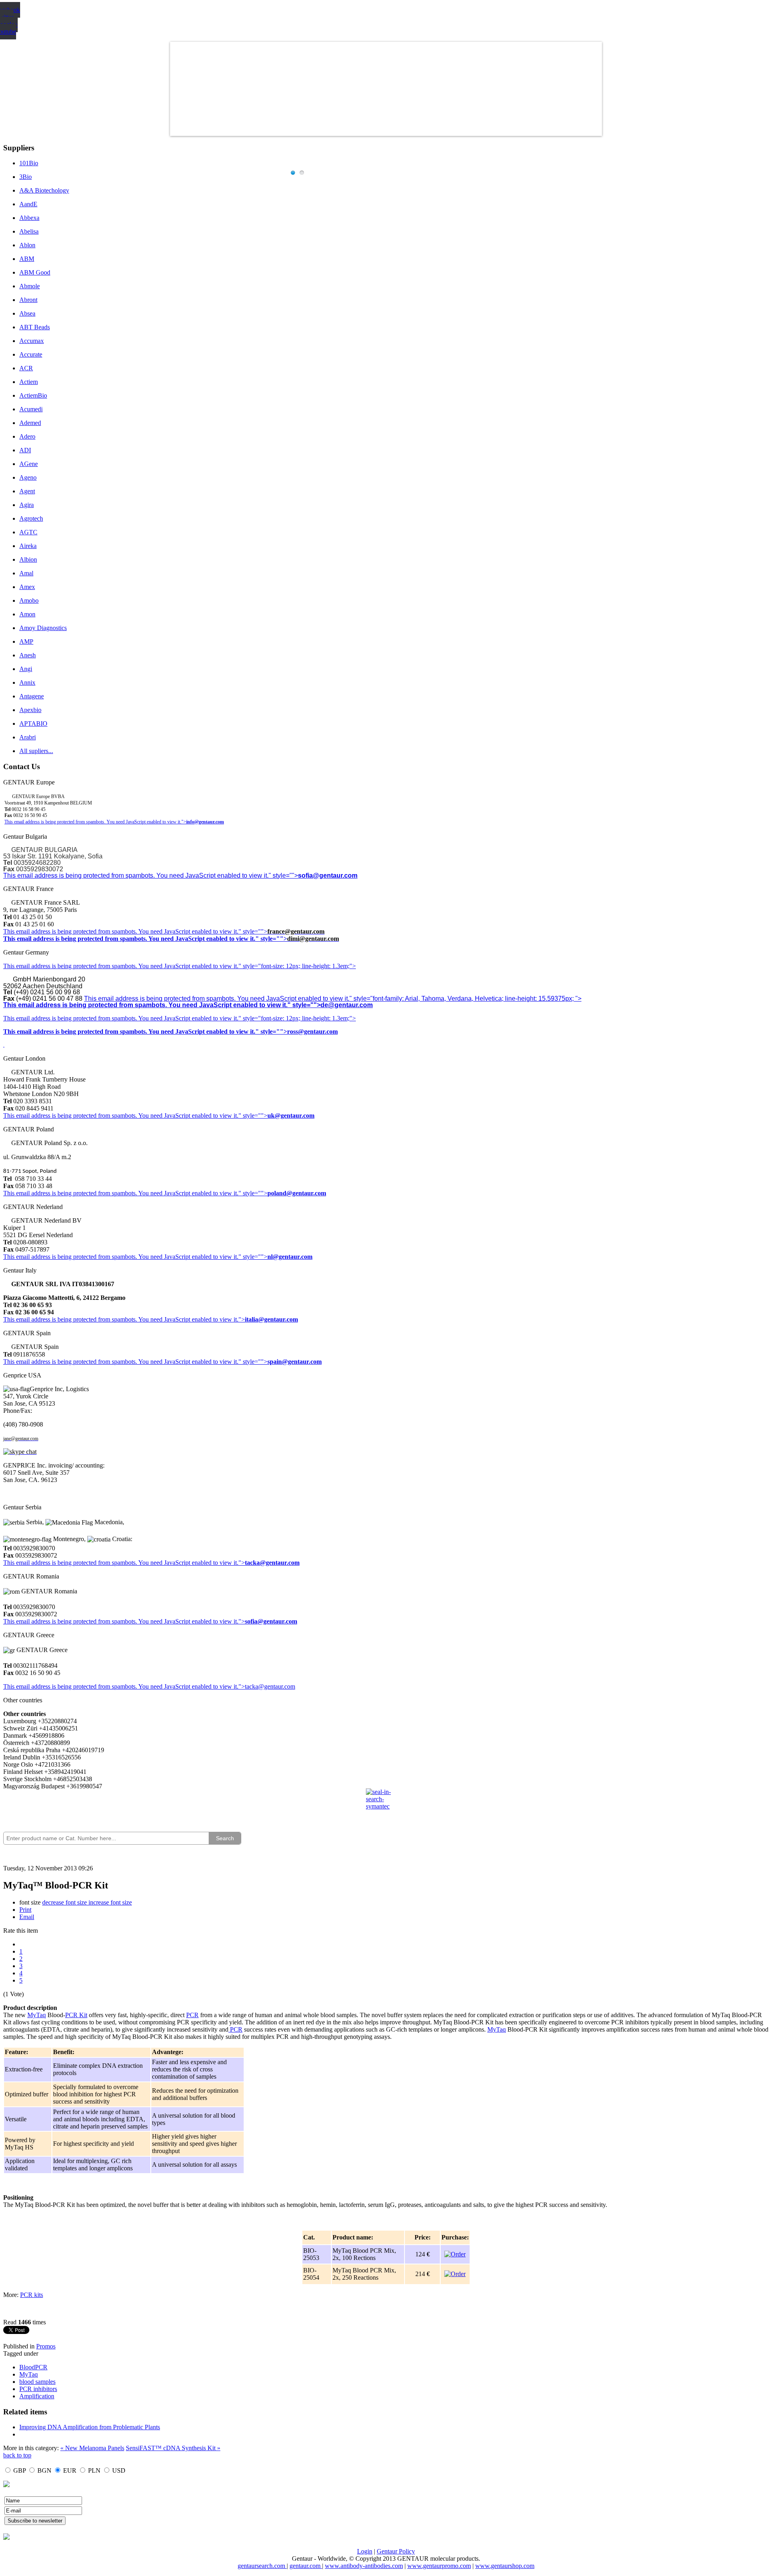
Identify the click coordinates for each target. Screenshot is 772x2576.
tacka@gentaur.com (272, 1563)
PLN (94, 2470)
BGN (44, 2470)
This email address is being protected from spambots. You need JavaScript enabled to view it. (121, 931)
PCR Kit (76, 2015)
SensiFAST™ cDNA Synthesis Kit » (173, 2448)
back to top (17, 2455)
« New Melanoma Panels (92, 2448)
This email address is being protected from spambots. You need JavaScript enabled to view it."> (95, 822)
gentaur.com (306, 2566)
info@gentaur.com (205, 822)
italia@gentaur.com (271, 1319)
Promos (46, 2346)
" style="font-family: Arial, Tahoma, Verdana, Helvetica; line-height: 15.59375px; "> (465, 999)
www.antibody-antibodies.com (364, 2566)
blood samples (37, 2382)
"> (242, 1621)
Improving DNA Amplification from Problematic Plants (90, 2427)
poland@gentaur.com (297, 1193)
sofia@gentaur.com (328, 875)
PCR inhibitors (38, 2389)
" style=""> (253, 931)
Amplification (37, 2396)
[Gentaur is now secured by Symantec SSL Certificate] (386, 1804)
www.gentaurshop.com (505, 2566)
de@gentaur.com (347, 1005)
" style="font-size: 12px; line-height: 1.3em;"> (297, 1018)
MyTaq (37, 2015)
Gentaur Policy (396, 2551)
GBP (20, 2470)
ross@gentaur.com (312, 1031)
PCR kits (32, 2295)
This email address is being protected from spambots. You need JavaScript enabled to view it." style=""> (151, 875)
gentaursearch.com (262, 2566)
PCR (192, 2015)
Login (365, 2551)
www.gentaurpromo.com (439, 2566)
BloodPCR (33, 2367)
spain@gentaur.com (295, 1362)
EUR (70, 2470)
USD (119, 2470)
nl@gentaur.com (290, 1257)
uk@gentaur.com (291, 1116)
